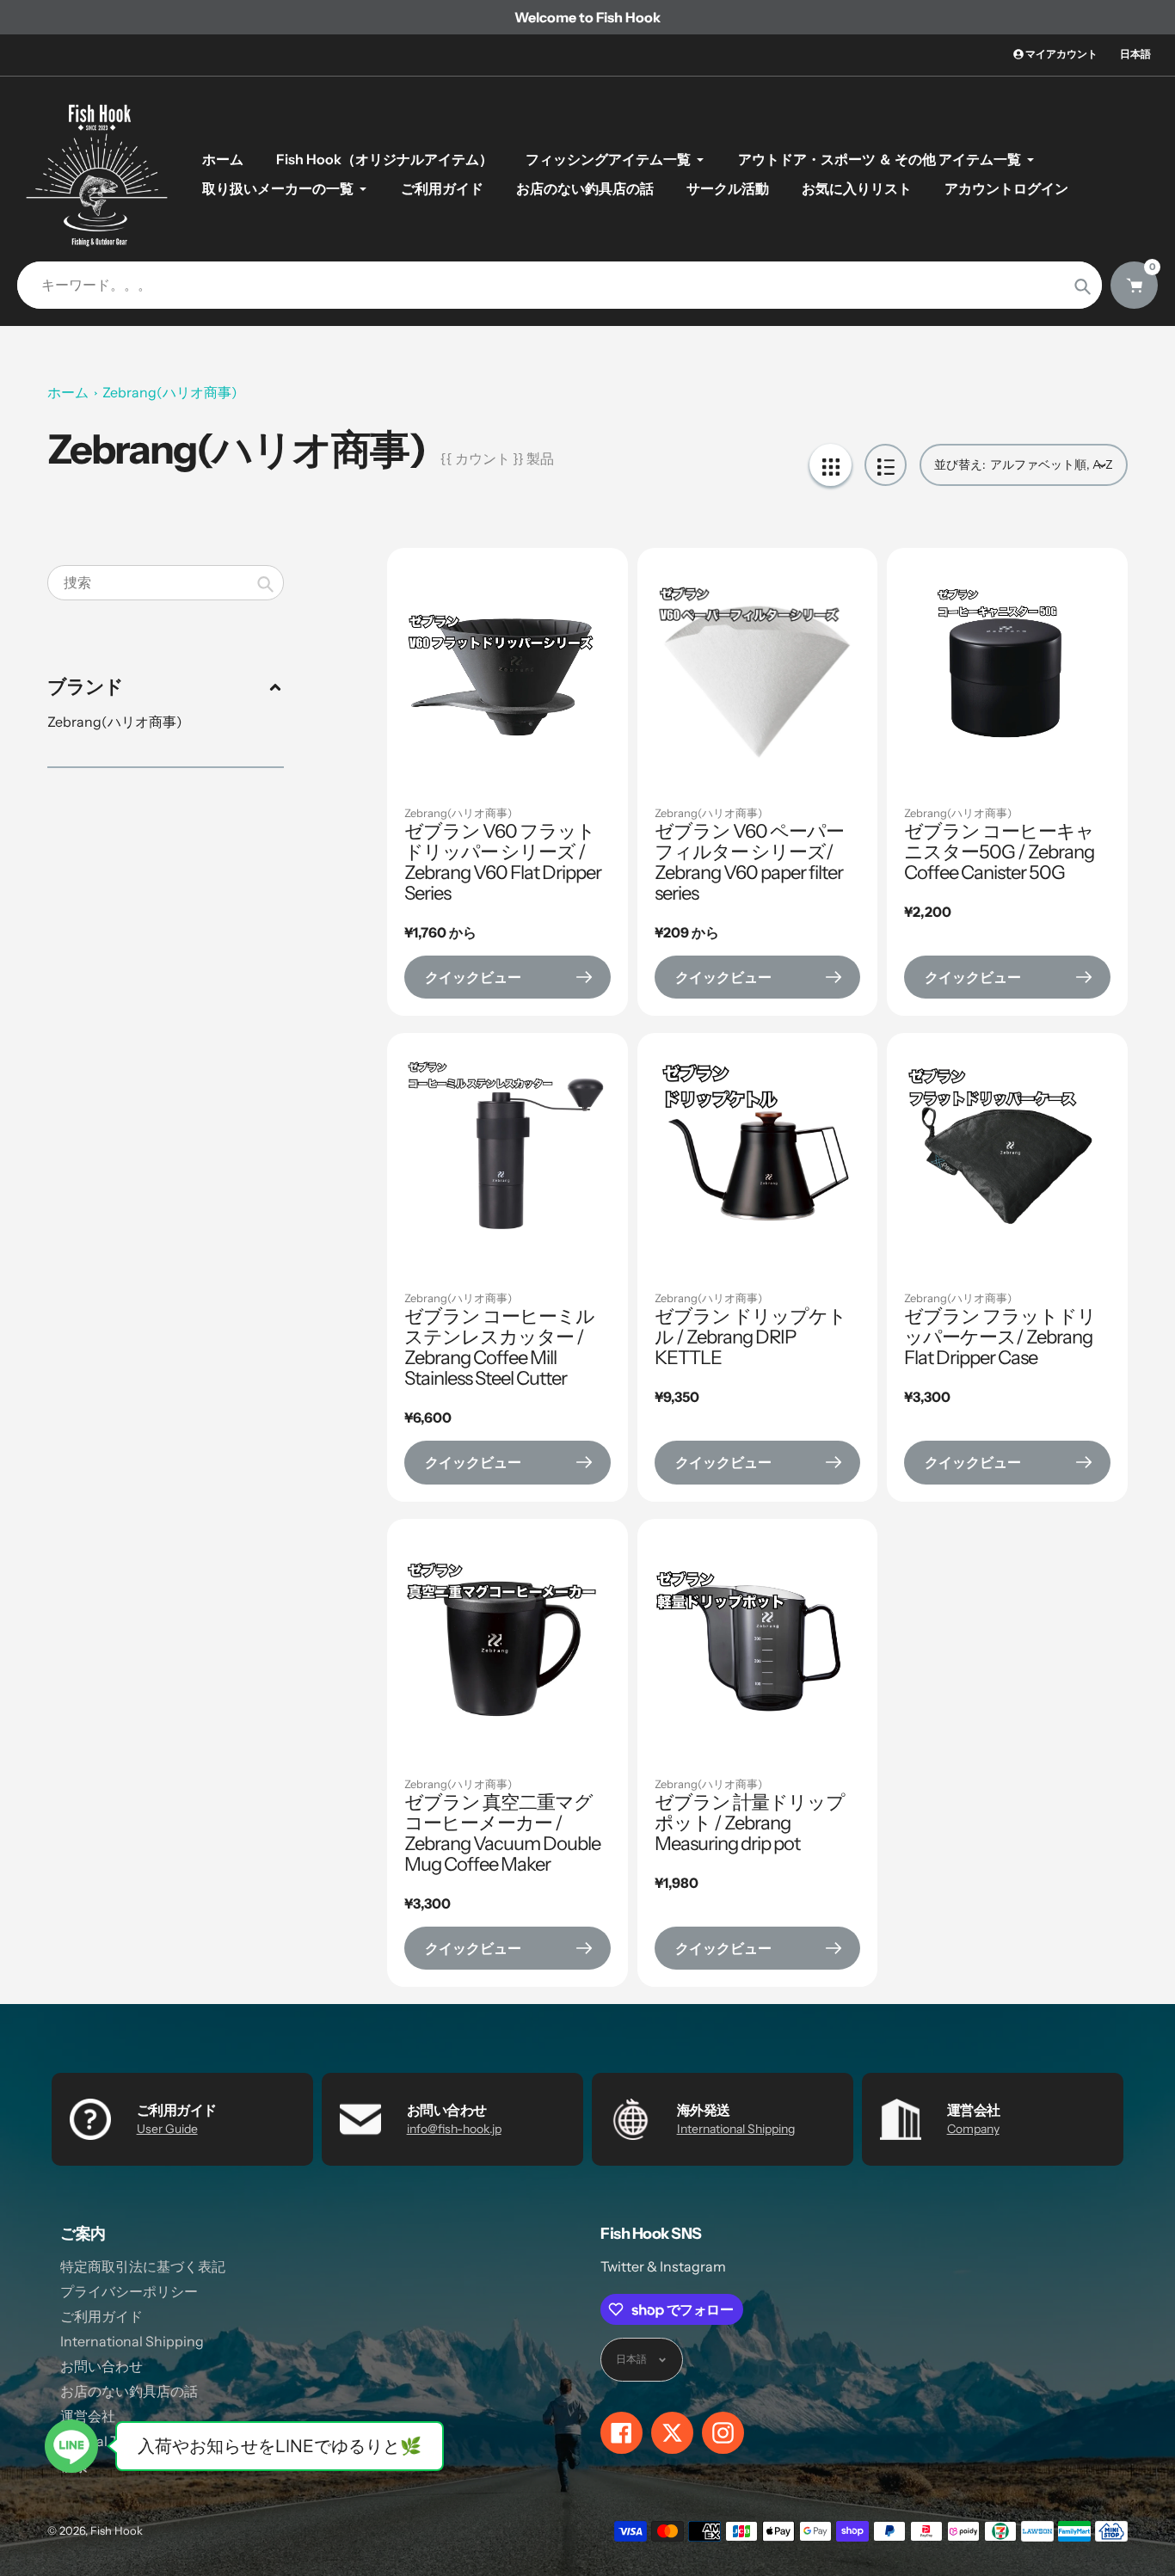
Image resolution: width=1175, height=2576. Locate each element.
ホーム (68, 392)
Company (973, 2129)
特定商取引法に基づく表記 (143, 2266)
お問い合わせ (102, 2366)
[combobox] (166, 583)
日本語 (1135, 54)
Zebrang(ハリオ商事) (170, 392)
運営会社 (88, 2416)
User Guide (167, 2129)
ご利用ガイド (102, 2316)
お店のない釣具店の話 (129, 2391)
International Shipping (736, 2129)
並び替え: (960, 464)
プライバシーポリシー (129, 2291)
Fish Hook (117, 2530)
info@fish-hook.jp (454, 2129)
